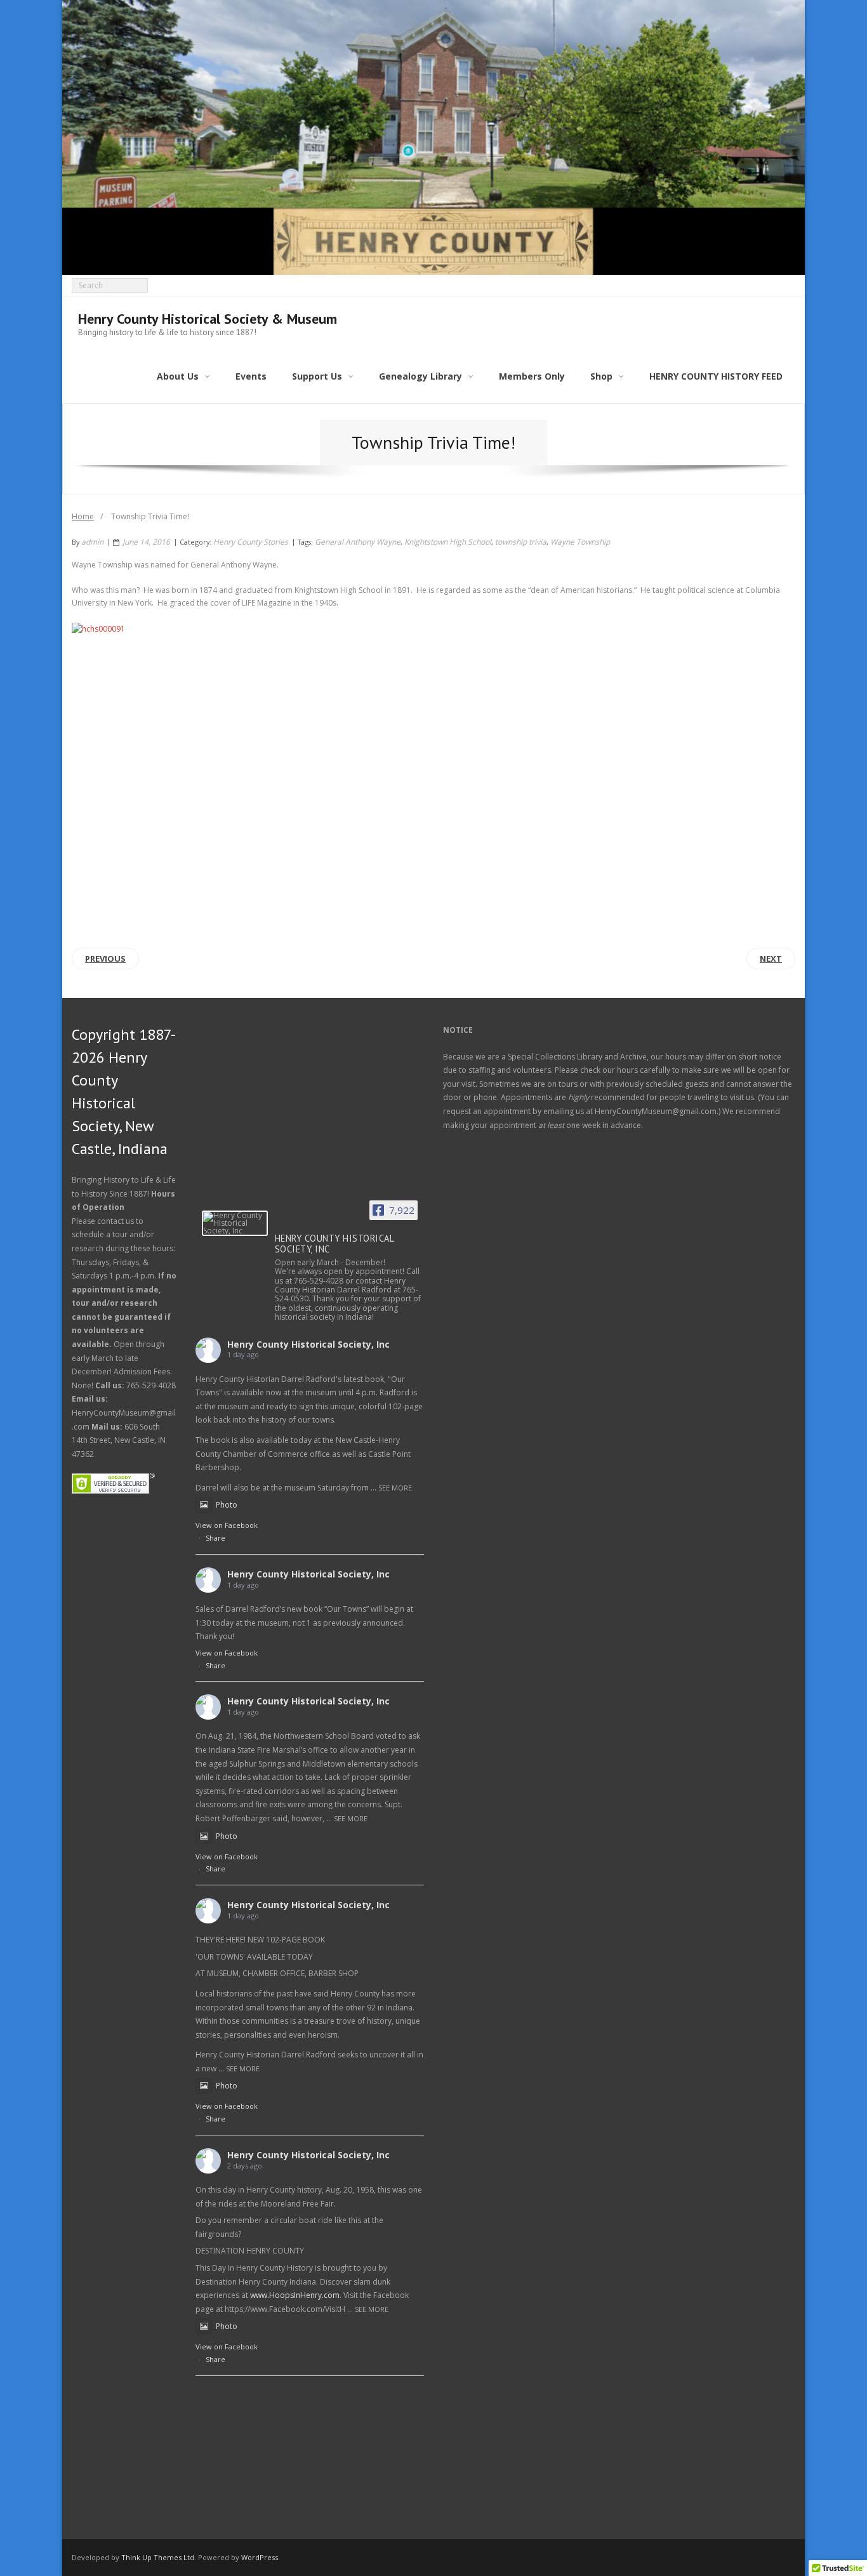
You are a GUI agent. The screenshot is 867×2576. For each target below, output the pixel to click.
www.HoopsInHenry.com (295, 2295)
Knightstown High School (448, 542)
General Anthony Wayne (358, 542)
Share (215, 1538)
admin (92, 542)
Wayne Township (580, 542)
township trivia (521, 542)
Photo (227, 1505)
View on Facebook (227, 1525)
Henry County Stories (251, 542)
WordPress (260, 2557)
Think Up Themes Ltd (158, 2557)
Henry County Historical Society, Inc (308, 1344)
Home (83, 516)
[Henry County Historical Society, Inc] (235, 1223)
